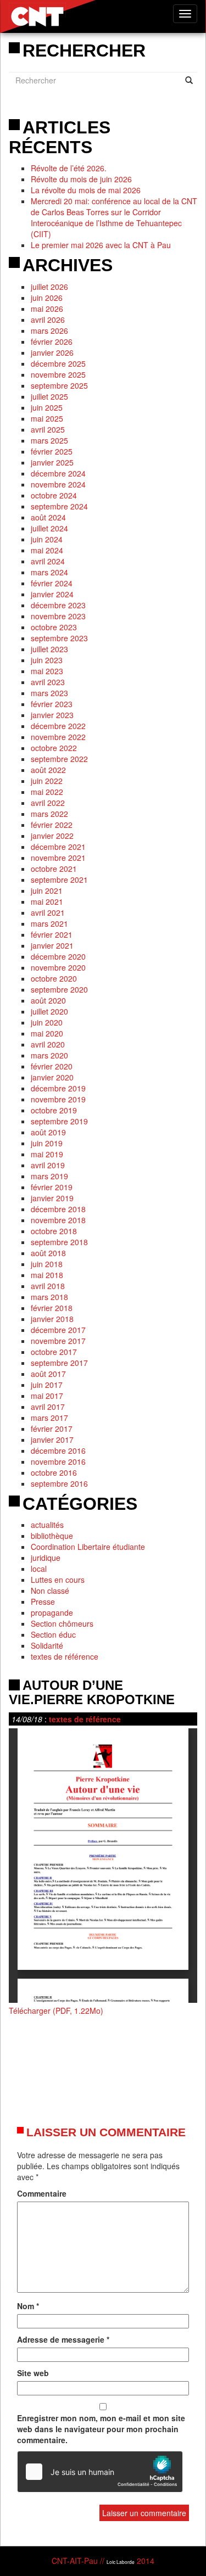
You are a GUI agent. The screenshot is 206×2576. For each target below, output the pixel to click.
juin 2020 (47, 1022)
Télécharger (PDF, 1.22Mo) (56, 2011)
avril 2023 (48, 682)
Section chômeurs (62, 1623)
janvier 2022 (52, 836)
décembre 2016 (58, 1451)
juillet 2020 (49, 1011)
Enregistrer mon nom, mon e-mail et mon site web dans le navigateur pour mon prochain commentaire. (101, 2429)
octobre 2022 (54, 748)
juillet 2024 (49, 528)
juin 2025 (47, 407)
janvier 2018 (52, 1319)
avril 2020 (48, 1044)
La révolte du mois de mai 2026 (86, 190)
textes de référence (65, 1656)
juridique (46, 1558)
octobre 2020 (54, 978)
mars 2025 (49, 440)
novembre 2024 (58, 484)
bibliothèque (52, 1536)
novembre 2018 (58, 1220)
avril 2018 (48, 1286)
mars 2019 (49, 1176)
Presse (43, 1601)
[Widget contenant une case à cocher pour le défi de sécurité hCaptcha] (100, 2472)
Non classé (50, 1591)
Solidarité (47, 1645)
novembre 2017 (58, 1341)
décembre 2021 (58, 847)
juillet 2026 (49, 287)
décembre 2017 (58, 1330)
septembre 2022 (59, 759)
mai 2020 (47, 1033)
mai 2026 (47, 309)
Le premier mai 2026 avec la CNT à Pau (101, 245)
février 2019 (52, 1187)
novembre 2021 (58, 858)
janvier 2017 (52, 1440)
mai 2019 (47, 1154)
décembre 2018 (58, 1209)
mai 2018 (47, 1275)
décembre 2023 (58, 605)
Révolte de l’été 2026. (69, 168)
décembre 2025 (58, 363)
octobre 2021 (54, 869)
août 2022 (48, 770)
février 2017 (52, 1429)
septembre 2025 (59, 385)
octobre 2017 (54, 1352)
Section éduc (53, 1634)
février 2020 (52, 1066)
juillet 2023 (49, 649)
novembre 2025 (58, 374)
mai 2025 (47, 418)
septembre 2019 (59, 1121)
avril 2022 (48, 803)
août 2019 (48, 1132)
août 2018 (48, 1253)
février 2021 (52, 934)
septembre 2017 (59, 1363)
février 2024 (52, 583)
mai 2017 (47, 1396)
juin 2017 (47, 1385)
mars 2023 (49, 693)
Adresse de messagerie (63, 2339)
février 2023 (52, 704)
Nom (28, 2306)
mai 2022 (47, 792)
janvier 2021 (52, 945)
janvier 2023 (52, 715)
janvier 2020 (52, 1077)
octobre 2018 (54, 1231)
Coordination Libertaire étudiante (88, 1547)
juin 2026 (47, 298)
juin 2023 (47, 660)
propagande (52, 1612)
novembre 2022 (58, 737)
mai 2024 (47, 550)
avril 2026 (48, 320)
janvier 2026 (52, 352)
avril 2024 (48, 561)
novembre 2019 (58, 1099)
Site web (33, 2373)
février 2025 (52, 451)
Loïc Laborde (121, 2562)
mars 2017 (49, 1418)
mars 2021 (49, 923)
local (39, 1569)
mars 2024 (49, 572)
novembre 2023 (58, 616)
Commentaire (42, 2193)
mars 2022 (49, 814)
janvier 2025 (52, 462)
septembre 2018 (59, 1242)
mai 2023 (47, 671)
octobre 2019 (54, 1110)
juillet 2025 (49, 396)
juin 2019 (47, 1143)
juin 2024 (47, 539)
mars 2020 (49, 1055)
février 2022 (52, 825)
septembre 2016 (59, 1483)
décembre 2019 (58, 1088)
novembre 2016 (58, 1461)
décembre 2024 (58, 473)
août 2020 (48, 1000)
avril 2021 (48, 912)
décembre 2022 (58, 726)
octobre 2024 (54, 495)
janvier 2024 (52, 594)
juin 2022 (47, 781)
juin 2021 (47, 891)
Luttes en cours (58, 1580)
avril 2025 (48, 429)
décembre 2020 (58, 956)
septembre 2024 (59, 506)
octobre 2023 (54, 627)
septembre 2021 (59, 880)
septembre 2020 (59, 989)
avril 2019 (48, 1165)
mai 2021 (47, 901)
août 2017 (48, 1374)
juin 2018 (47, 1264)
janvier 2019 (52, 1198)
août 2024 (48, 517)
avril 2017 (48, 1407)
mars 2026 (49, 331)
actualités (47, 1525)
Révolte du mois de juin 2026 (81, 179)
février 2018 (52, 1308)
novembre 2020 (58, 967)
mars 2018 (49, 1297)
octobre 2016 (54, 1472)
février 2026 (52, 341)
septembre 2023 (59, 638)
